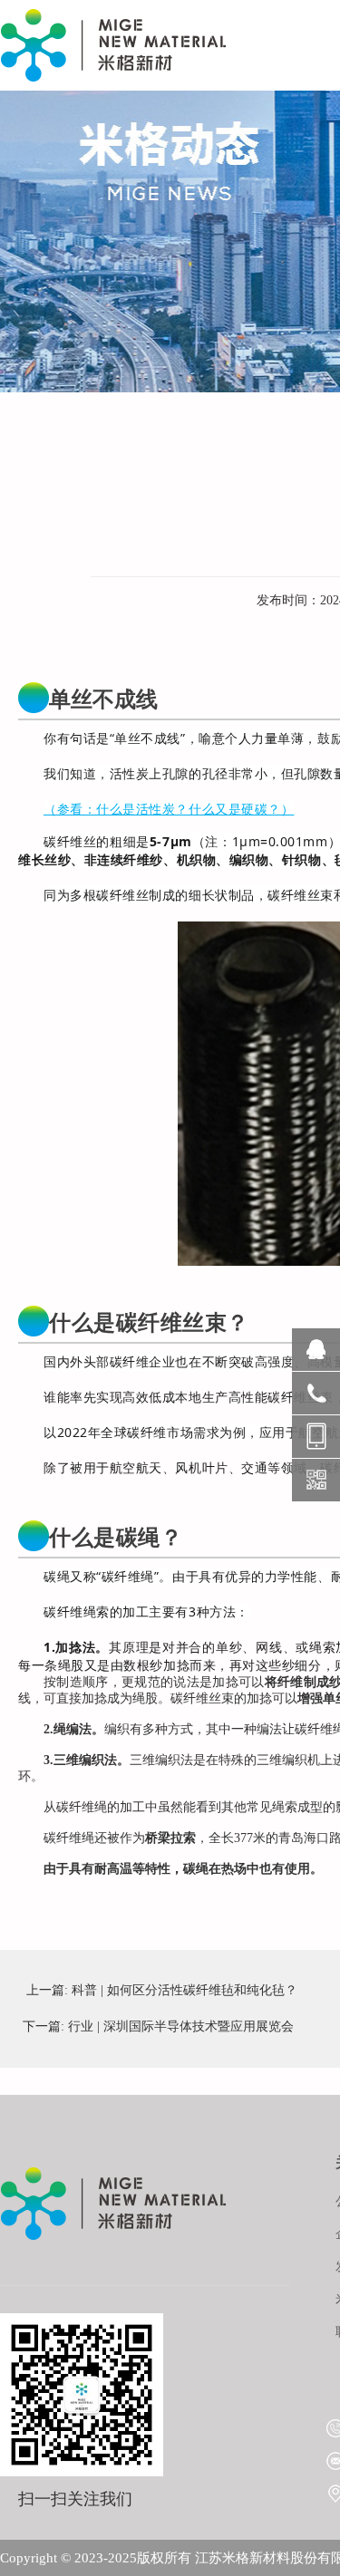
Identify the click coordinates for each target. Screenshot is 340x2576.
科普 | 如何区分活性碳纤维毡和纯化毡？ (185, 1990)
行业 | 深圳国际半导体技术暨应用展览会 (181, 2026)
